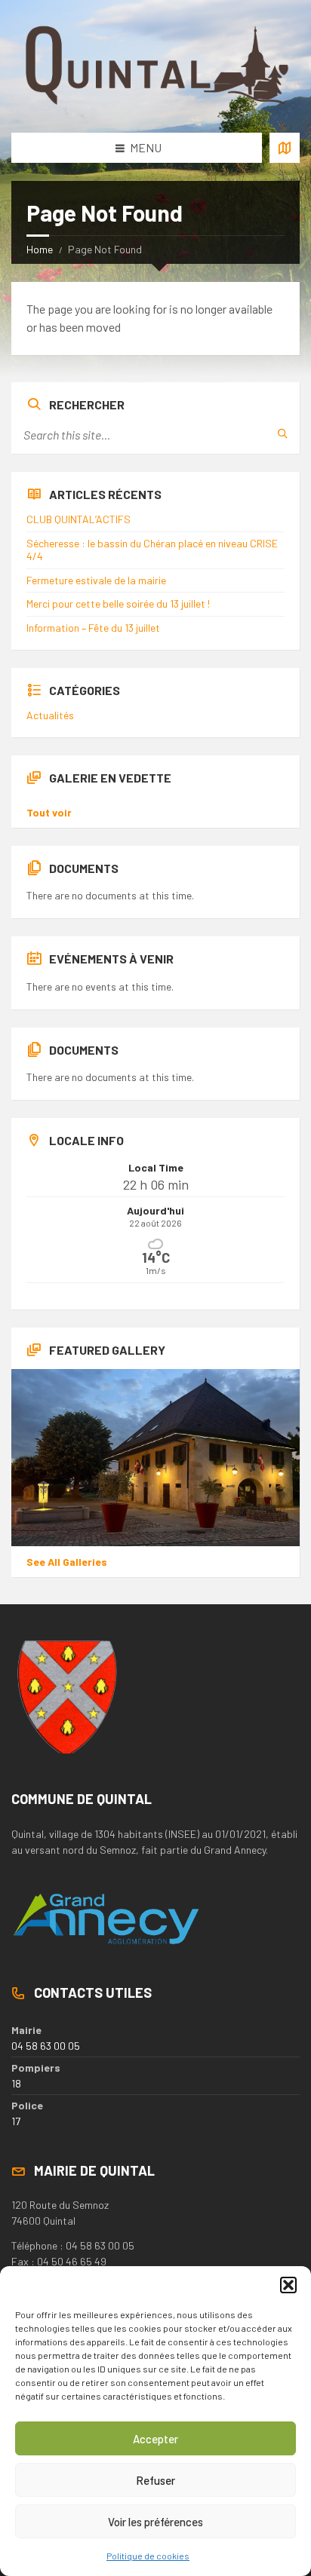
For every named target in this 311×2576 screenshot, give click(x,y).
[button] (288, 2285)
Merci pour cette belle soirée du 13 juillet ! (118, 603)
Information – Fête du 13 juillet (93, 628)
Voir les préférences (155, 2522)
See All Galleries (67, 1562)
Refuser (155, 2480)
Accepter (155, 2439)
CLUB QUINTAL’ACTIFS (79, 519)
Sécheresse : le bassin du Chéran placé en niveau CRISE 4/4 (152, 550)
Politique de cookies (148, 2556)
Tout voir (49, 812)
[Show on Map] (285, 148)
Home (40, 249)
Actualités (50, 715)
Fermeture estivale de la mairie (96, 580)
